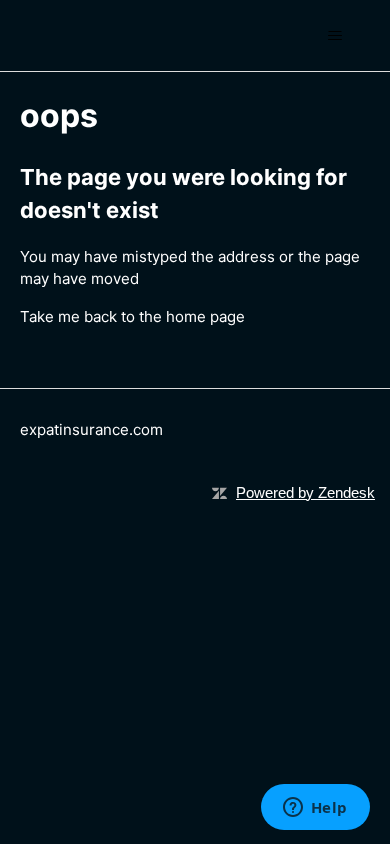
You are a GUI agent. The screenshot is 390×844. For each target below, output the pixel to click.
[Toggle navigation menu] (335, 36)
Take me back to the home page (132, 316)
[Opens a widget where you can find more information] (315, 809)
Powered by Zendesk (305, 492)
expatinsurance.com (91, 429)
